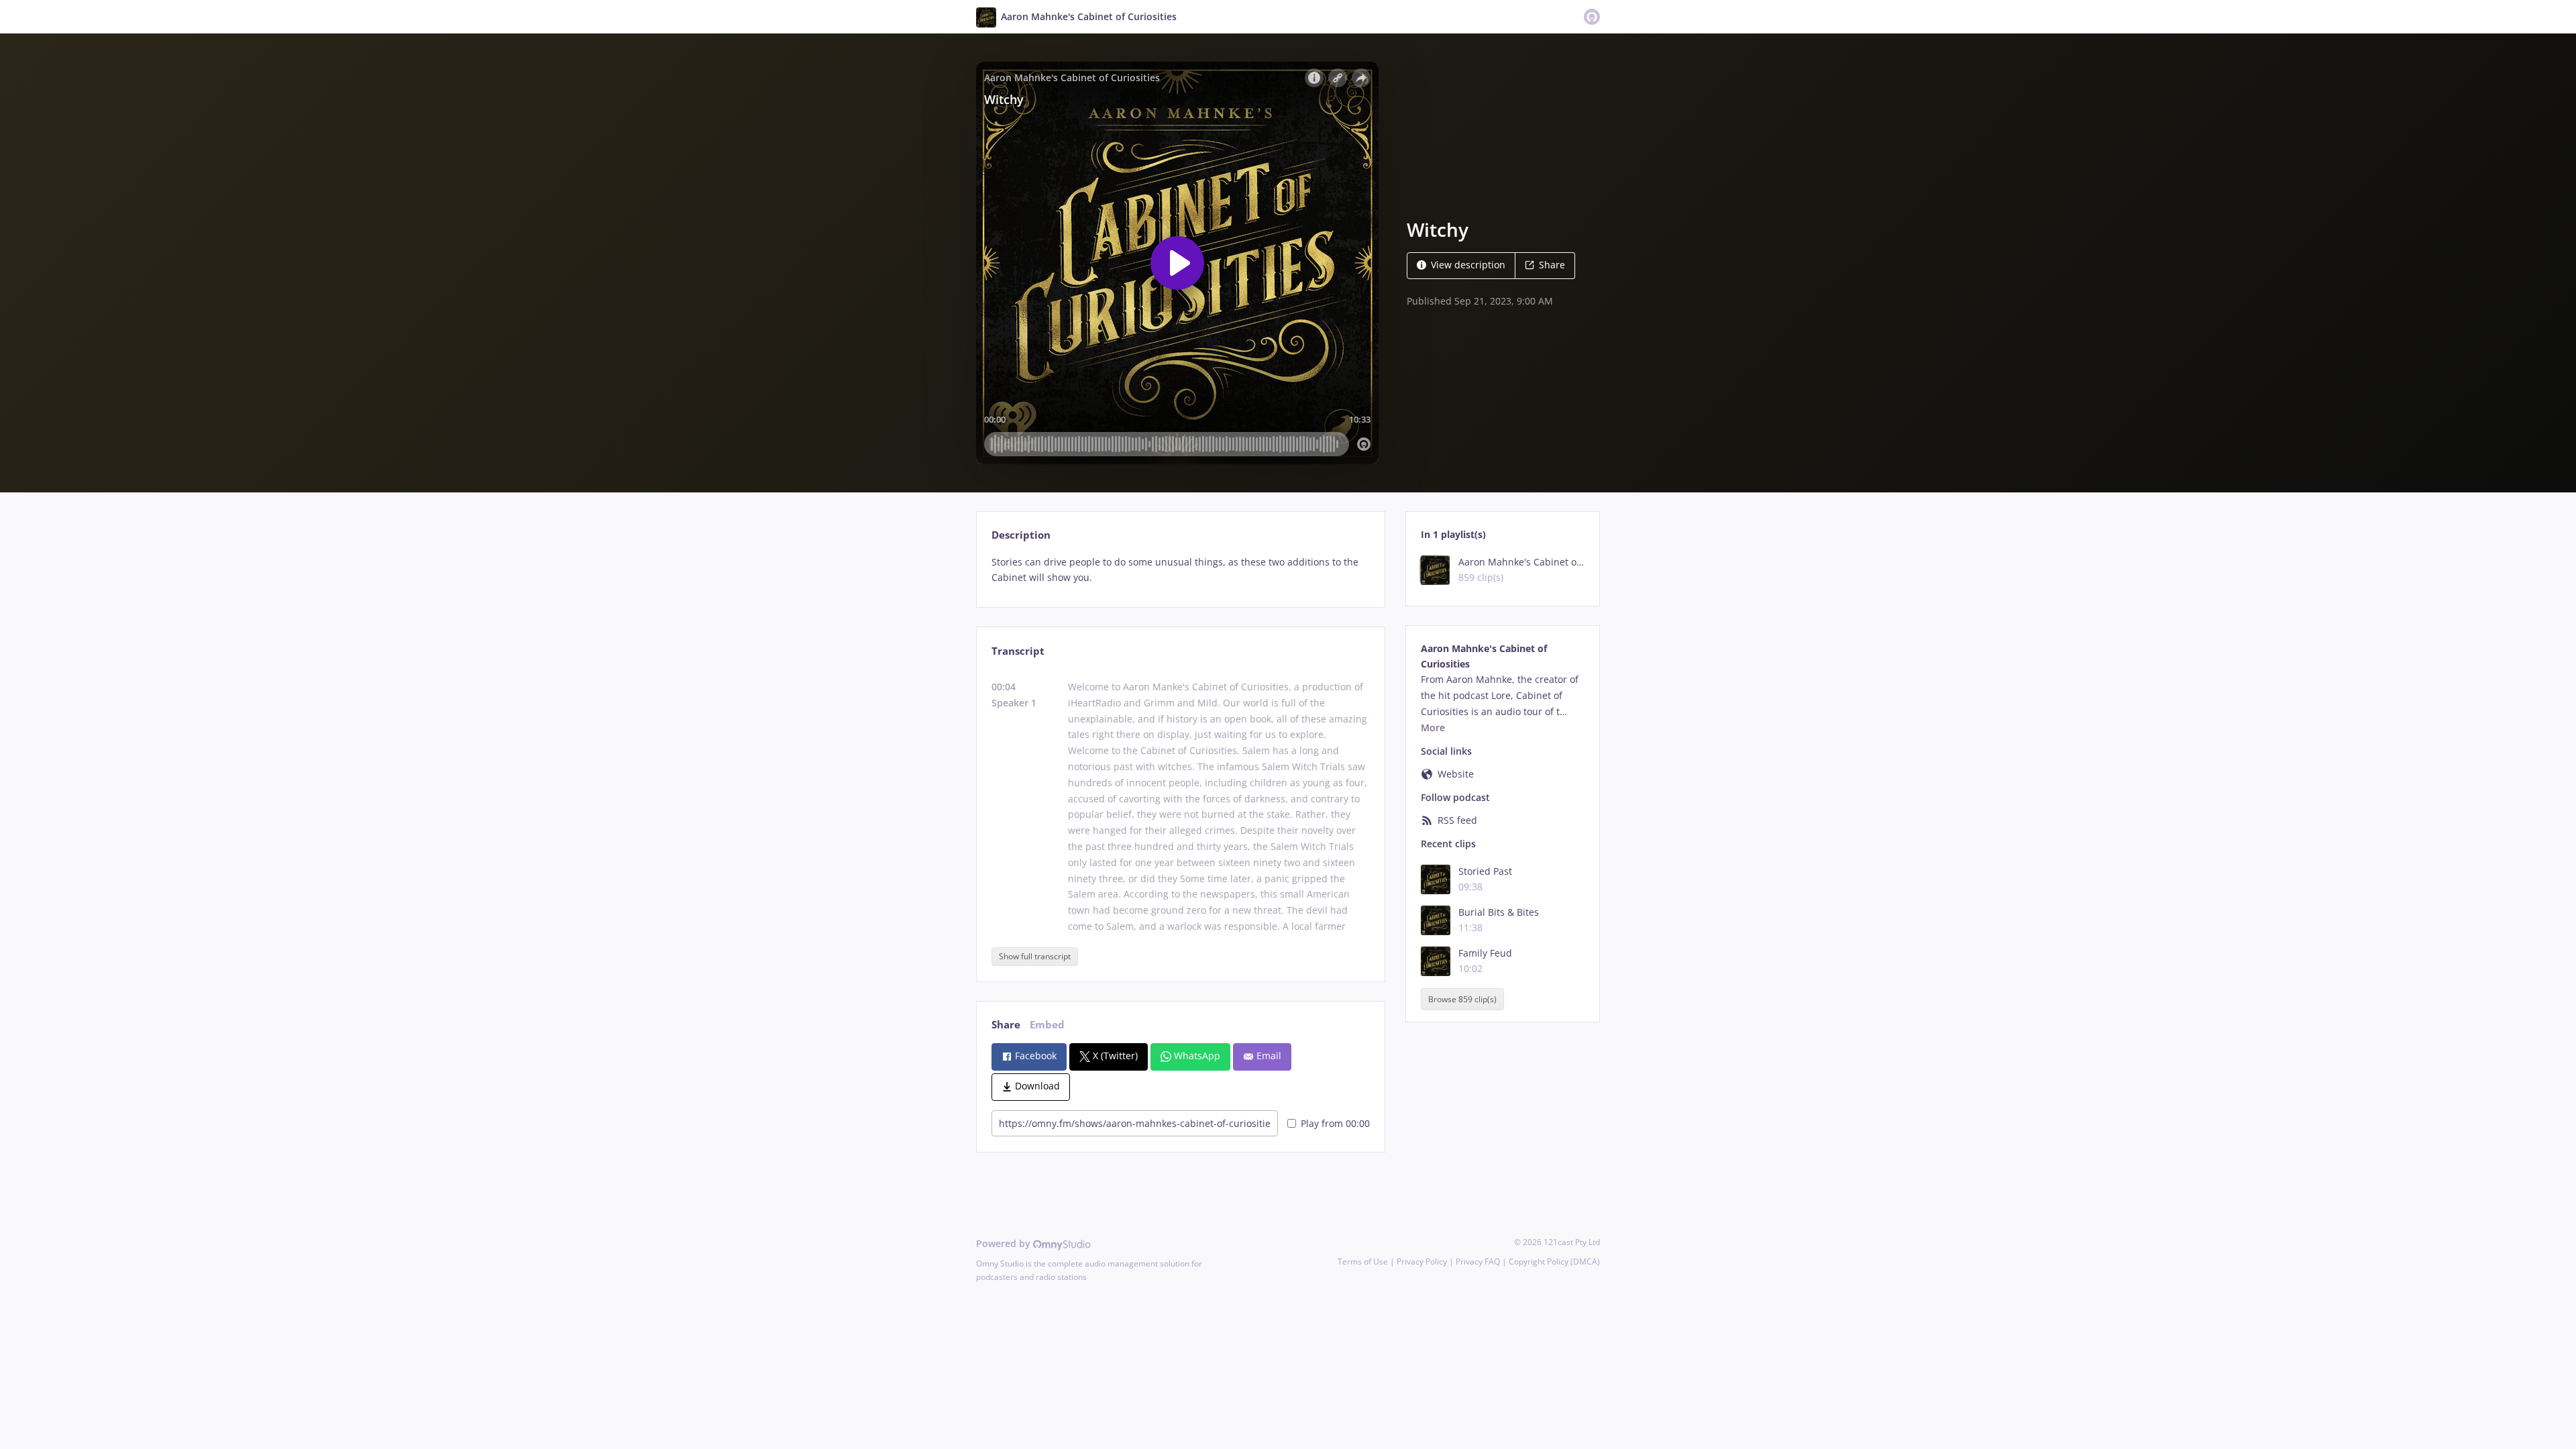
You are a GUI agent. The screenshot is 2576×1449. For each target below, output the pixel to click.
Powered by (1005, 1243)
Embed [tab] (1047, 1025)
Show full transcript (1035, 956)
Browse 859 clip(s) (1462, 999)
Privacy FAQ (1478, 1262)
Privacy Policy (1422, 1262)
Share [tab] (1006, 1025)
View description (1468, 265)
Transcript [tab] (1018, 651)
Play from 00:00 (1335, 1123)
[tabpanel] (1180, 570)
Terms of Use (1363, 1262)
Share (1552, 265)
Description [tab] (1021, 535)
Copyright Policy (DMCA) (1554, 1262)
